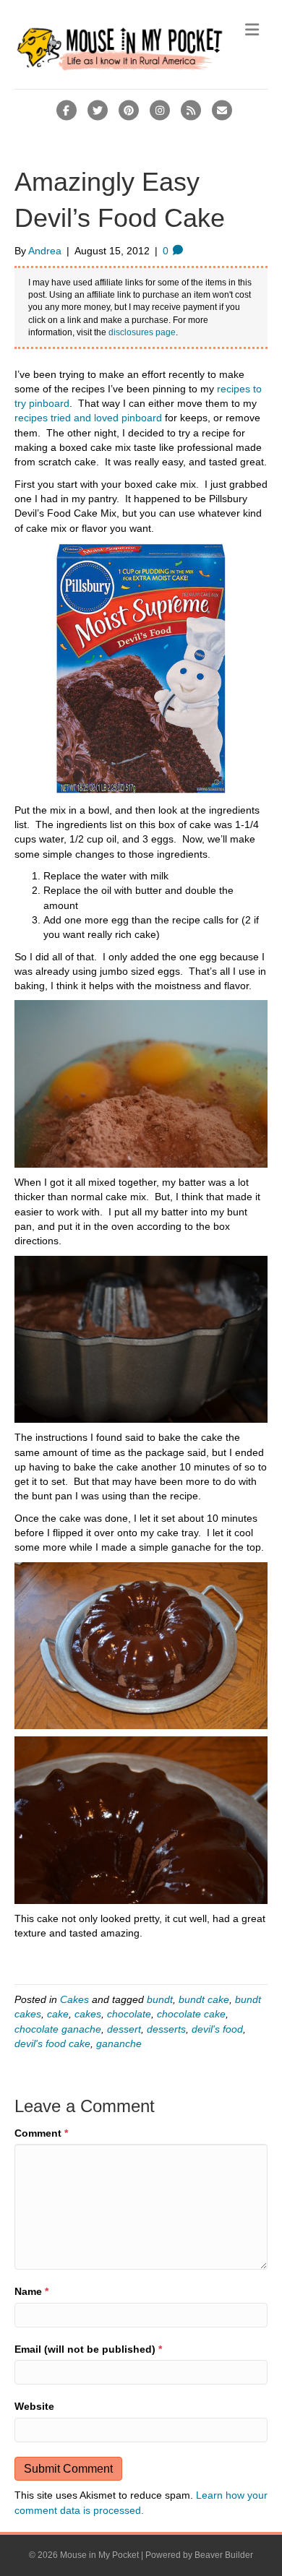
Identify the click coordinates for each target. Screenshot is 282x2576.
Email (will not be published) (88, 2349)
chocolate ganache (58, 2029)
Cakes (74, 1999)
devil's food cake (52, 2043)
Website (34, 2406)
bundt (160, 1999)
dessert (124, 2029)
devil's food (217, 2029)
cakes (88, 2014)
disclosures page (142, 332)
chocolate (129, 2014)
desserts (166, 2029)
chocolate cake (191, 2014)
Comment (41, 2133)
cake (58, 2014)
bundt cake (204, 1999)
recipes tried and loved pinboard (88, 418)
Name (31, 2291)
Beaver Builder (224, 2555)
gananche (119, 2043)
